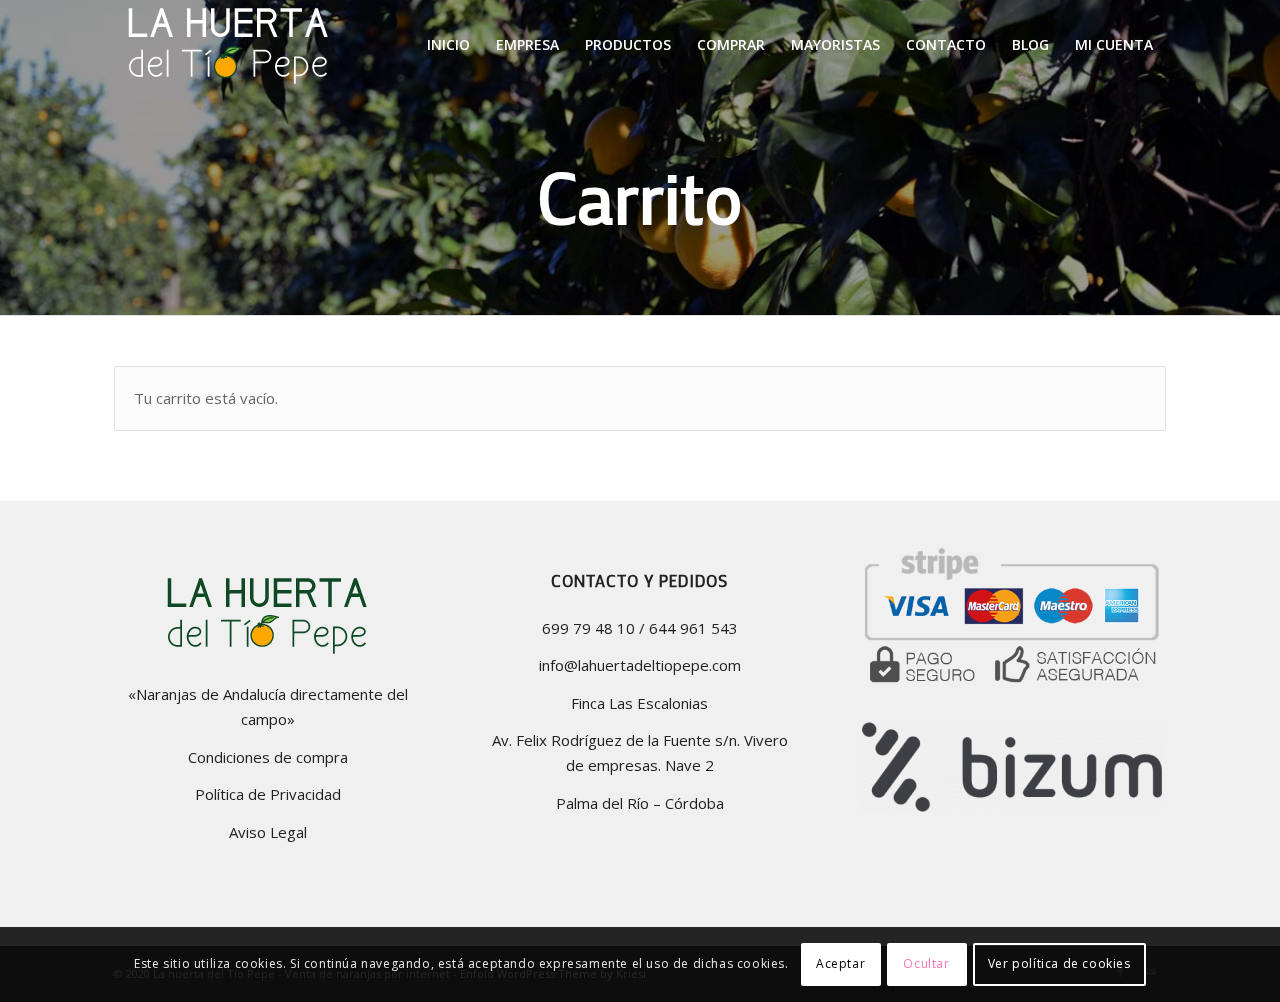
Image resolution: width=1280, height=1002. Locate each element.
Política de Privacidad (268, 794)
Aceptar (840, 963)
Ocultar (926, 963)
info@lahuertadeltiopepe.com (640, 665)
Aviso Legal (268, 832)
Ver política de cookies (1059, 963)
